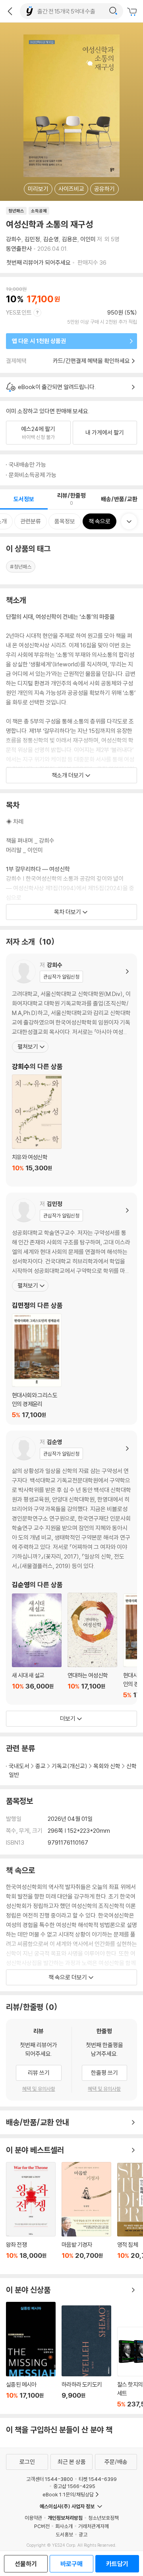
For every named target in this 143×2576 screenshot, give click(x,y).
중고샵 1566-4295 (74, 2486)
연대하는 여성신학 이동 (92, 1646)
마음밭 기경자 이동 (86, 2215)
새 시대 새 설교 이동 (37, 1646)
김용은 (70, 239)
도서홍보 (64, 2534)
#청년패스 (21, 567)
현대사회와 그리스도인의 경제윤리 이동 (37, 1366)
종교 (41, 1766)
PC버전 (42, 2526)
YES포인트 (19, 312)
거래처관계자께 (94, 2526)
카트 (133, 12)
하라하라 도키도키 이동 (86, 2357)
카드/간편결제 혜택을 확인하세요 (91, 361)
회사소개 (64, 2526)
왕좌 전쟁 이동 (31, 2215)
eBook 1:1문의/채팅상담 (68, 2494)
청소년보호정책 (103, 2518)
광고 (83, 2534)
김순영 (51, 239)
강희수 (14, 239)
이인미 (88, 239)
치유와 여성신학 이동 (37, 1128)
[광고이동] (113, 11)
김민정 (32, 239)
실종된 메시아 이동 (31, 2355)
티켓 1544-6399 (98, 2479)
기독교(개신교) (70, 1766)
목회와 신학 (107, 1766)
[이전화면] (10, 11)
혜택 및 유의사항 (39, 2089)
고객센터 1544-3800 (50, 2479)
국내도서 (19, 1766)
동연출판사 (19, 249)
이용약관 (33, 2518)
